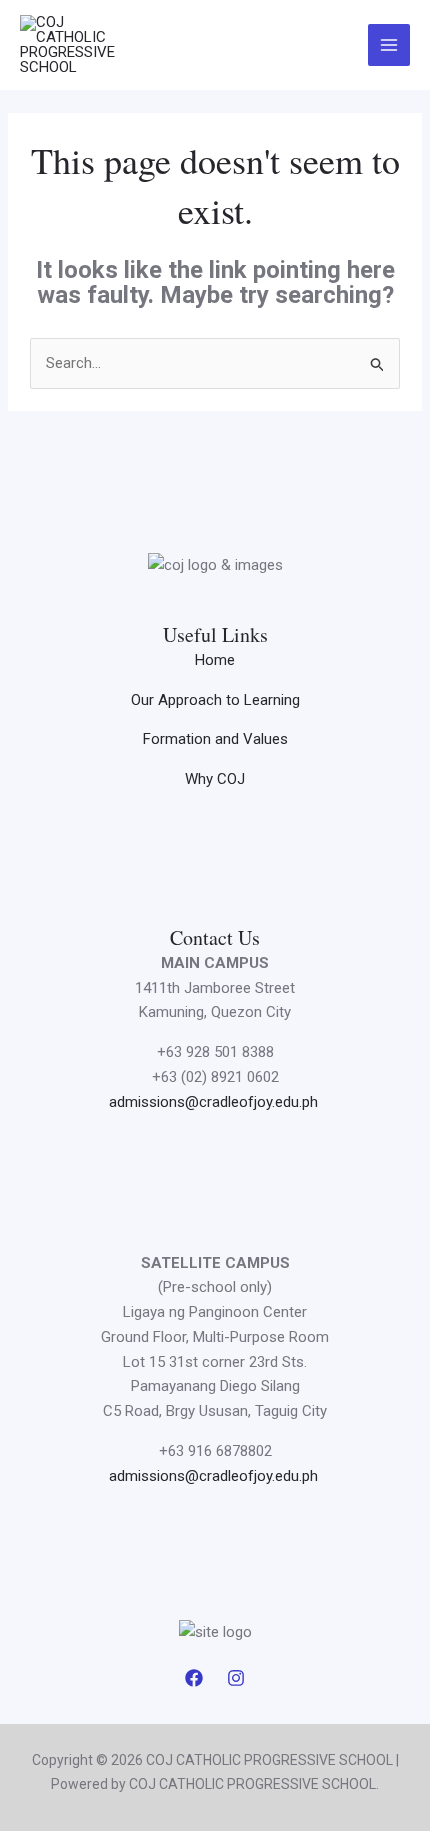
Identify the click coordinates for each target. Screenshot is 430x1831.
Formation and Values (215, 739)
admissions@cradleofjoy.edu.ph (215, 1102)
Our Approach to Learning (215, 700)
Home (215, 660)
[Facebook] (194, 1678)
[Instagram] (236, 1678)
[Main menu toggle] (389, 45)
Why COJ (215, 779)
